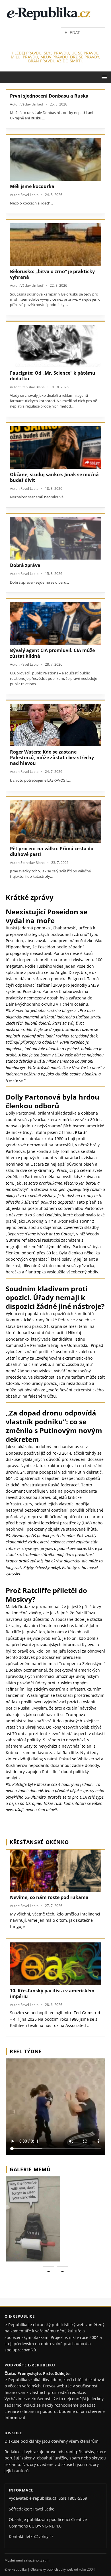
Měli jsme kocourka (32, 186)
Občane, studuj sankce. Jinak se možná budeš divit (54, 477)
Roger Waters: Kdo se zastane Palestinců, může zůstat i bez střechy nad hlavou (52, 758)
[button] (103, 77)
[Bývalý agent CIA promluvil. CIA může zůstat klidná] (55, 623)
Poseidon (14, 941)
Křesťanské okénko (39, 1842)
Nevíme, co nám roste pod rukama (49, 1897)
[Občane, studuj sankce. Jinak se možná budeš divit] (55, 448)
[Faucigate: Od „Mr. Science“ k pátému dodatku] (55, 346)
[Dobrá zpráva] (55, 538)
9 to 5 (80, 1132)
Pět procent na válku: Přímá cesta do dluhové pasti (52, 851)
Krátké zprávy (30, 897)
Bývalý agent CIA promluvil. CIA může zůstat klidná (52, 653)
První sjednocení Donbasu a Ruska (49, 96)
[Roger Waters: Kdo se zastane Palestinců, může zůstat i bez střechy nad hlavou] (55, 725)
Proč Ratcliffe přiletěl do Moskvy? (46, 1595)
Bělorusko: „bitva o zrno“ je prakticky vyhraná (52, 274)
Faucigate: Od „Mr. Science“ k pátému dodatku (53, 376)
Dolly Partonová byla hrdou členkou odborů (53, 1101)
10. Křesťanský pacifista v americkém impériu (52, 1993)
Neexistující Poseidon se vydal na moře (47, 916)
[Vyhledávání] (83, 32)
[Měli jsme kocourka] (55, 159)
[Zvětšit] (100, 2184)
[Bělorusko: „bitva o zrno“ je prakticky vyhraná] (55, 244)
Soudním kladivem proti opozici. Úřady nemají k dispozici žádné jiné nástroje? (55, 1297)
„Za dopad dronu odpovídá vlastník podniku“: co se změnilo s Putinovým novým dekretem (54, 1426)
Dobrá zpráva (25, 565)
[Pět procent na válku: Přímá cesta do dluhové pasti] (55, 822)
